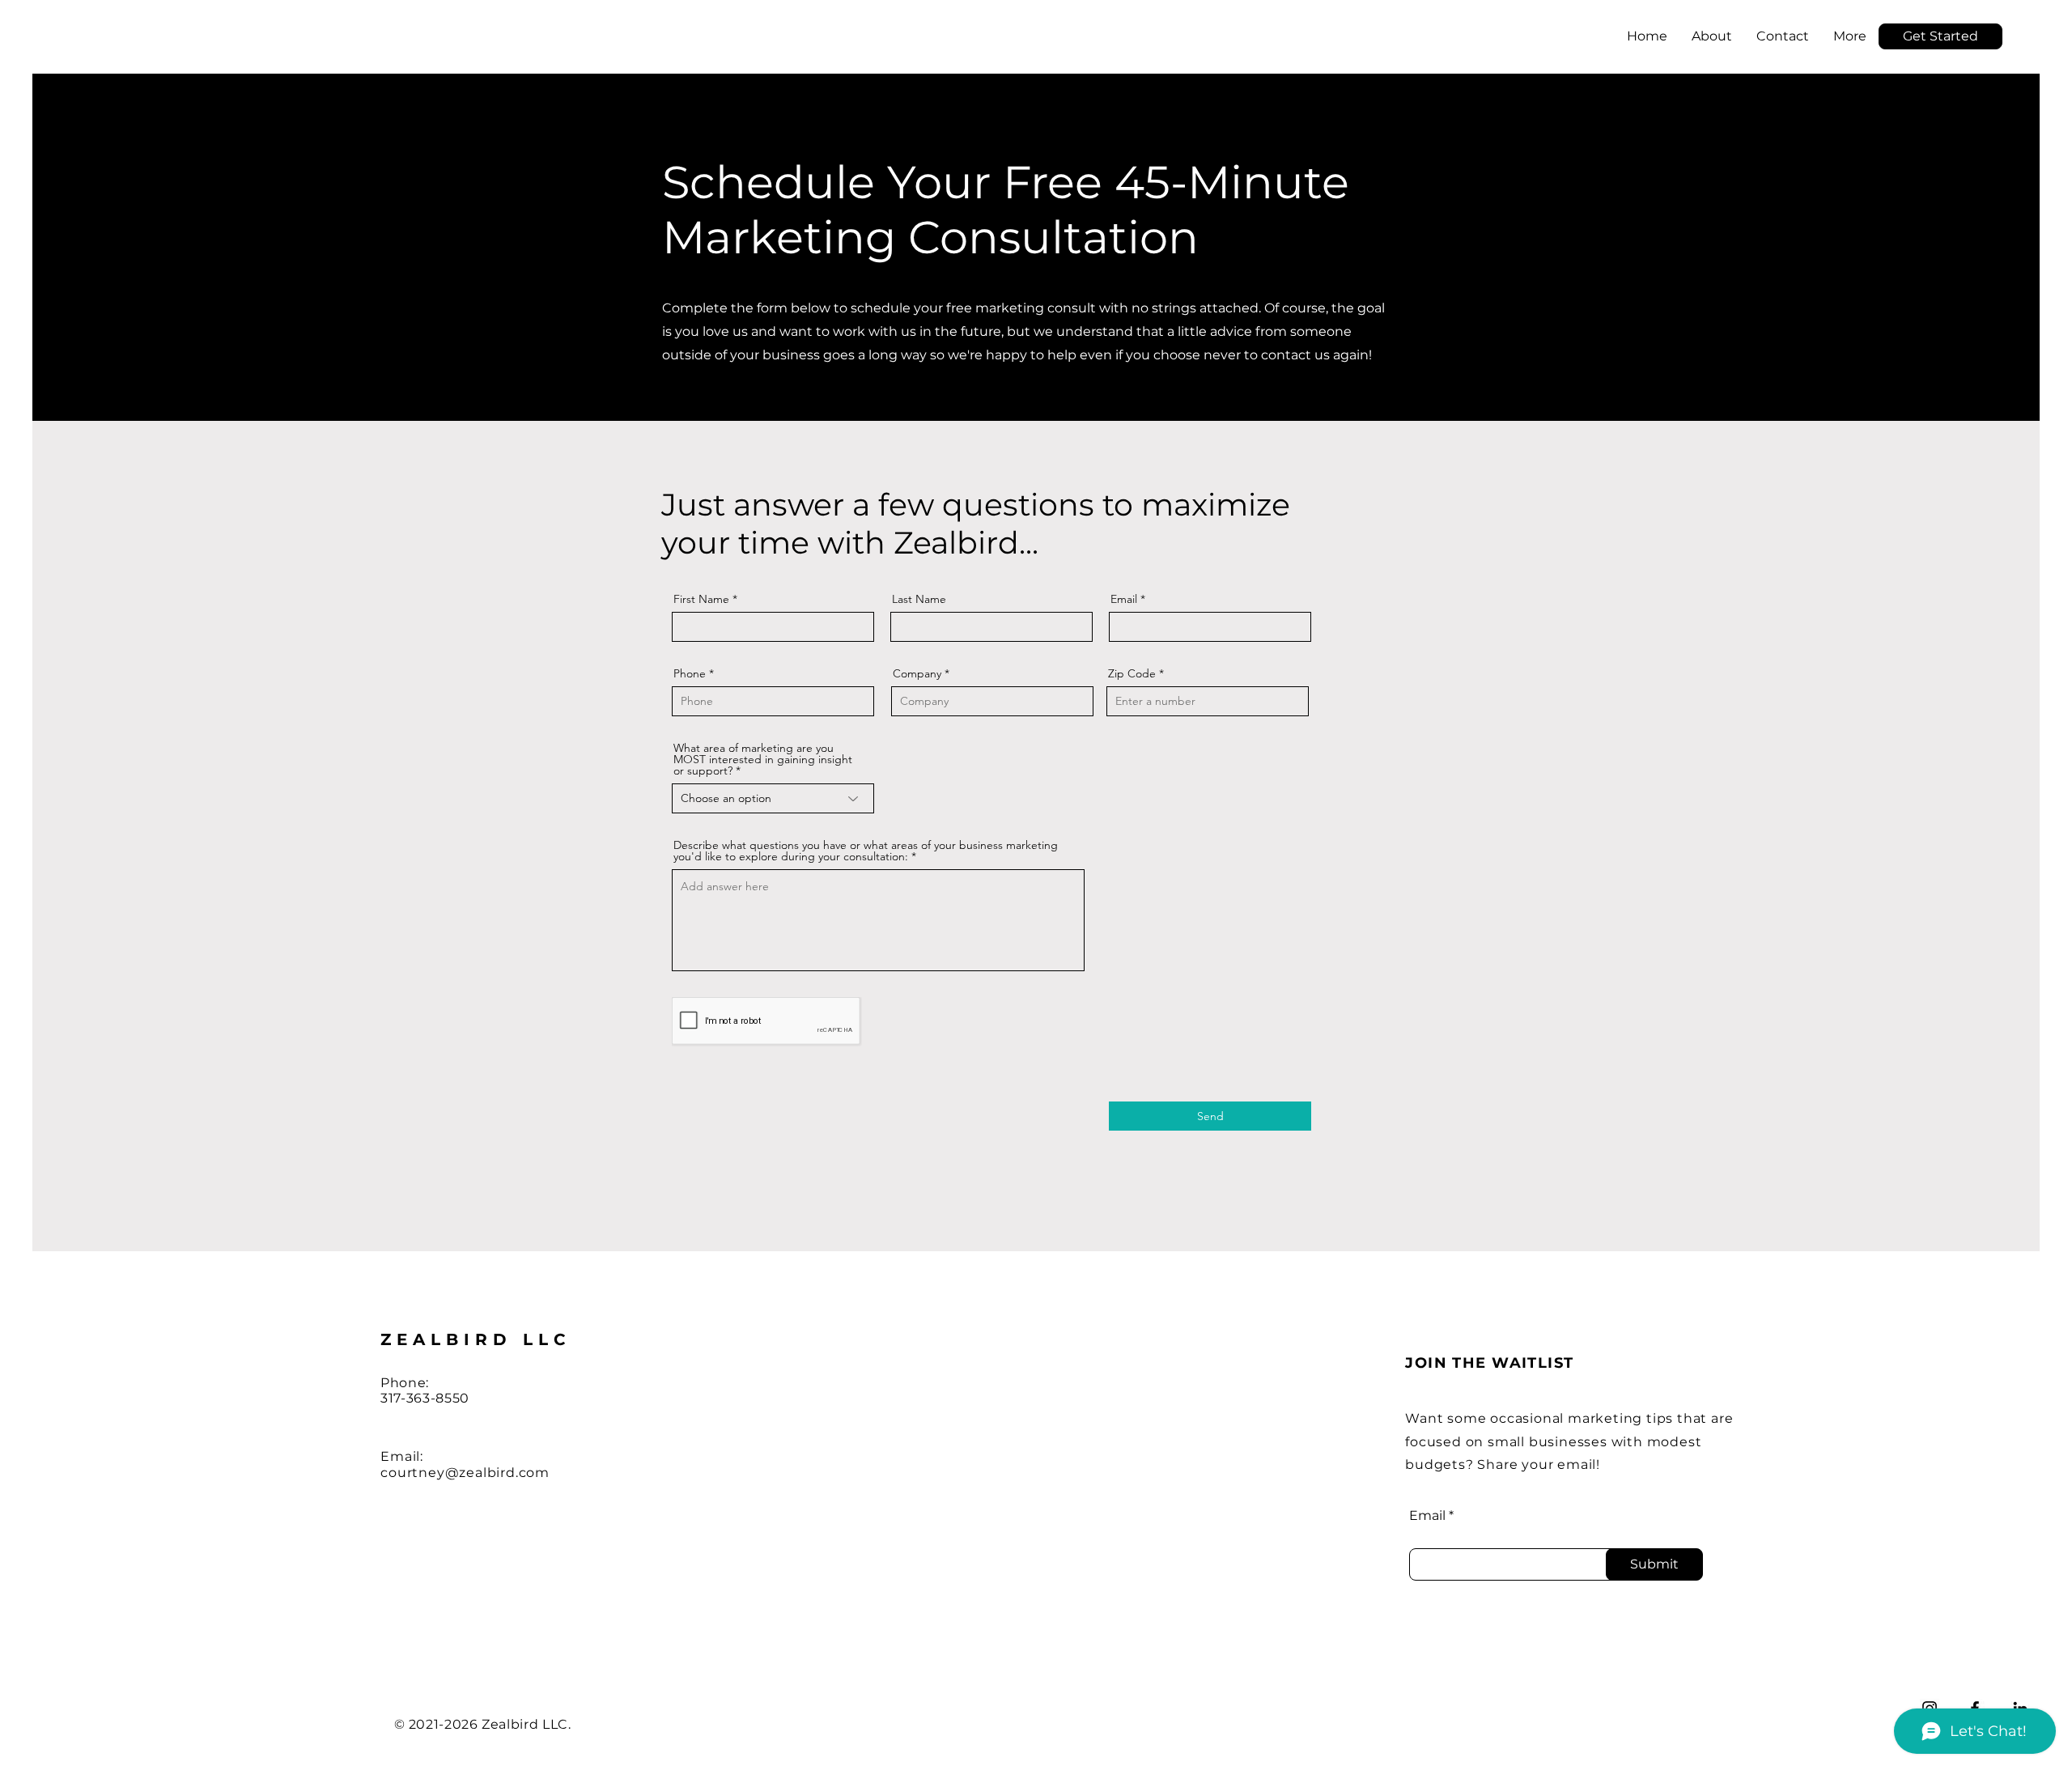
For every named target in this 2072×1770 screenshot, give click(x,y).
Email (1124, 599)
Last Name (919, 599)
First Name (701, 599)
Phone (690, 673)
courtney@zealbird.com (465, 1473)
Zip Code (1132, 673)
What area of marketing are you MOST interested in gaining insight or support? (763, 759)
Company (917, 673)
